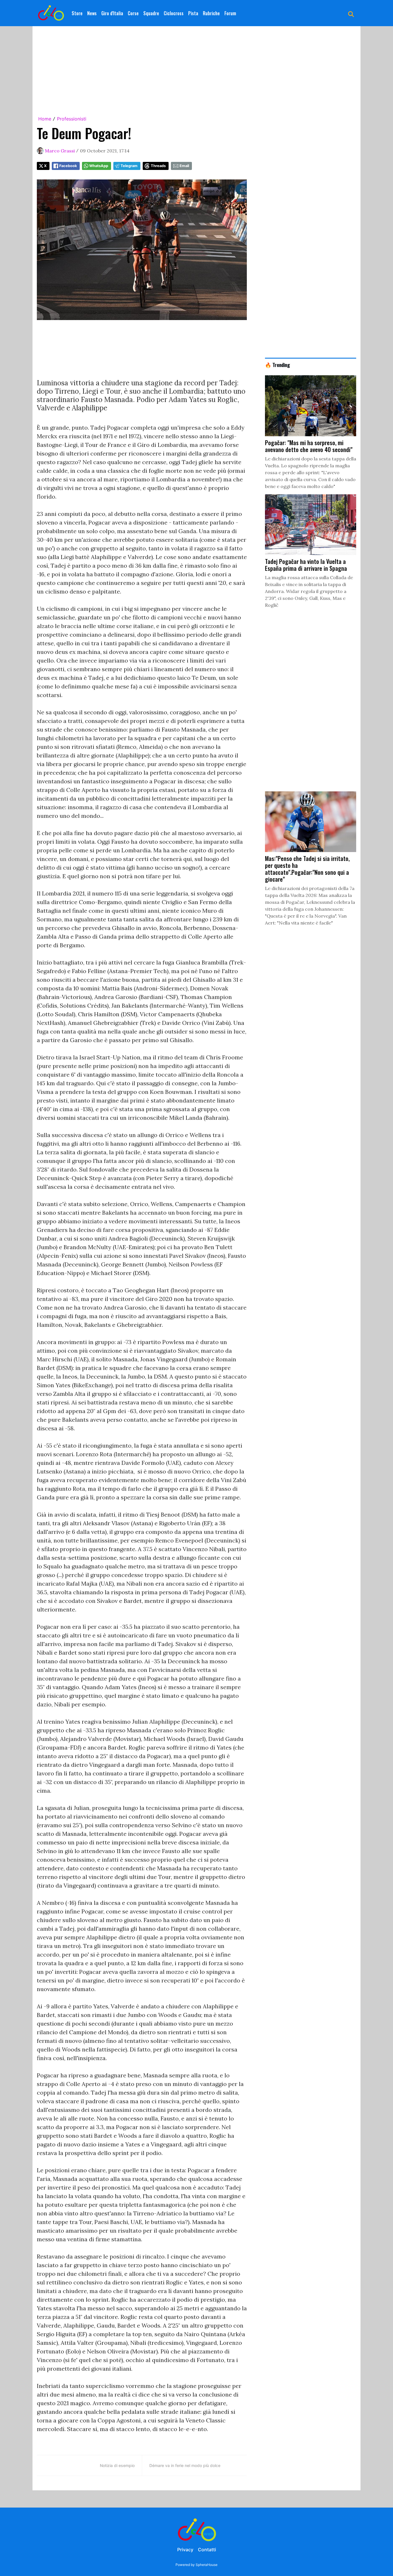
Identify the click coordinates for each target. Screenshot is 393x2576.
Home (45, 119)
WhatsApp (99, 166)
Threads (158, 166)
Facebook (68, 166)
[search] (351, 13)
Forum (230, 13)
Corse (133, 13)
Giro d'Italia (112, 13)
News (92, 13)
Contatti (207, 2550)
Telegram (129, 166)
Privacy (185, 2550)
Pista (193, 13)
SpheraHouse (207, 2565)
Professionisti (72, 119)
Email (184, 166)
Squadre (151, 13)
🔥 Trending (277, 365)
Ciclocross (174, 13)
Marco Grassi (60, 151)
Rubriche (211, 13)
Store (77, 13)
